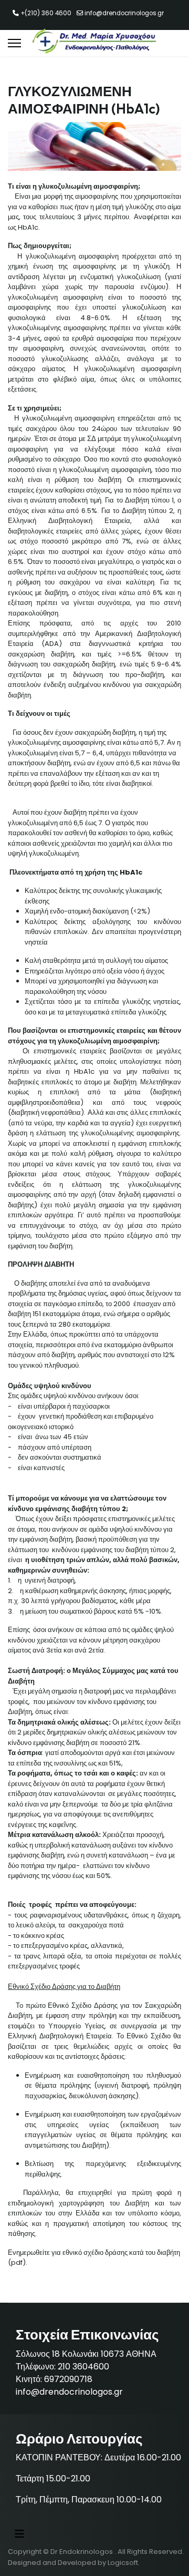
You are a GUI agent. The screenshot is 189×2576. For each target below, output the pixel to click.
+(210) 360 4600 (46, 13)
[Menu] (14, 43)
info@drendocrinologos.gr (124, 13)
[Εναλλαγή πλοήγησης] (19, 2534)
